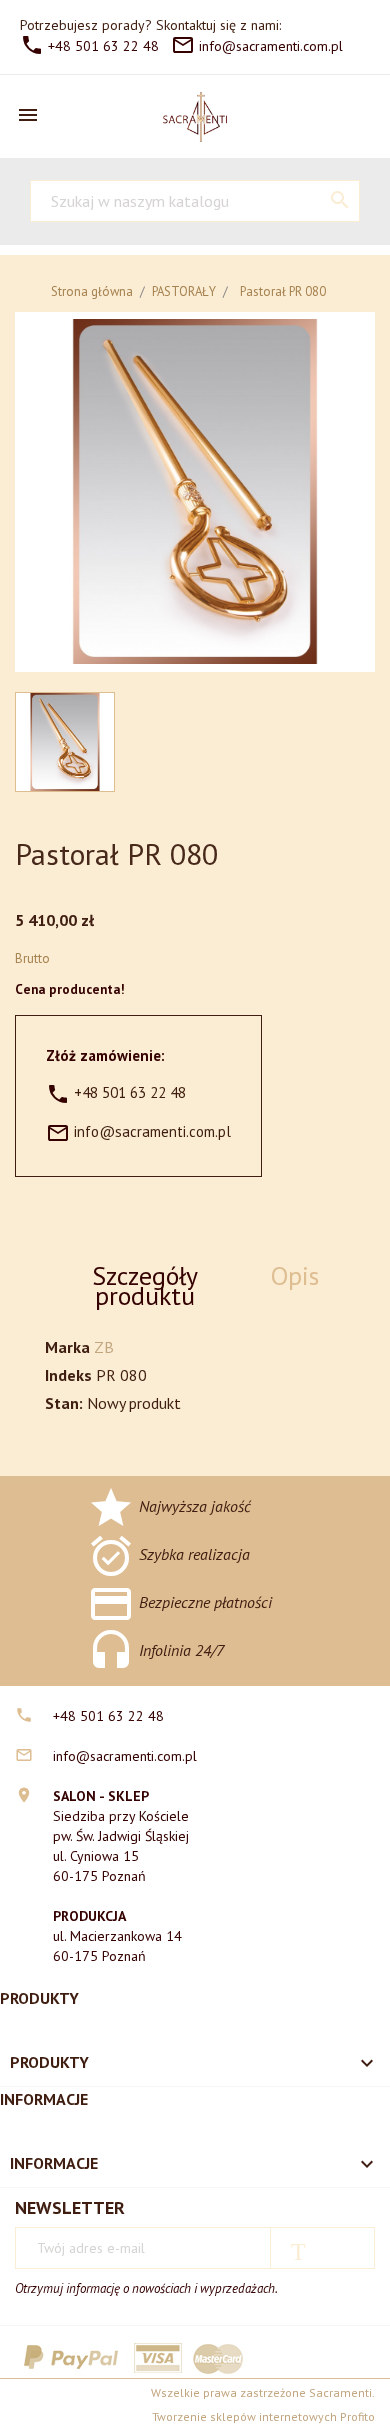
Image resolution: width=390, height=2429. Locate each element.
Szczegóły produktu (145, 1285)
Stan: (64, 1403)
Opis (295, 1275)
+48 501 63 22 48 (89, 46)
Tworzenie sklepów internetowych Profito (263, 2416)
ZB (104, 1347)
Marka (67, 1347)
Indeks (68, 1375)
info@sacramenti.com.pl (257, 46)
